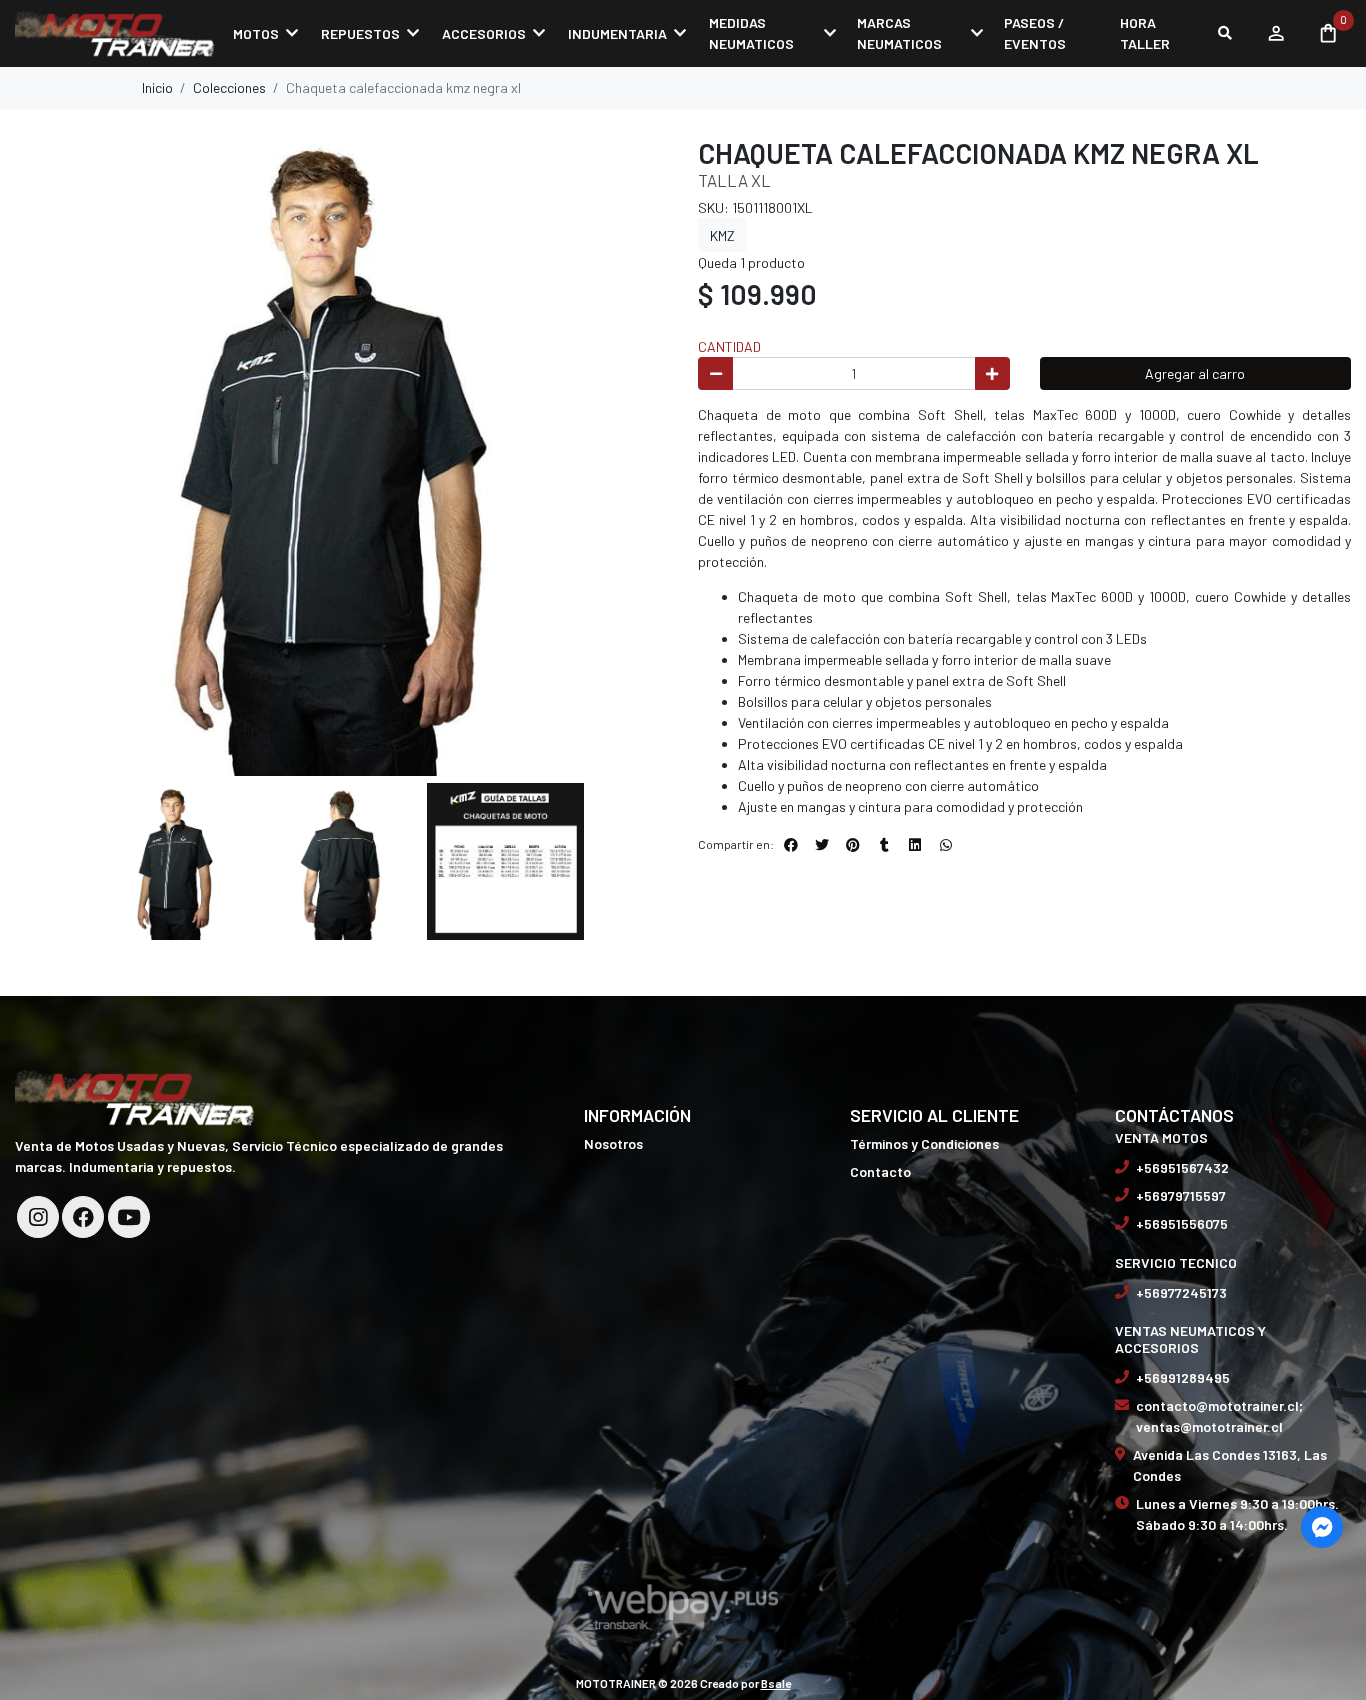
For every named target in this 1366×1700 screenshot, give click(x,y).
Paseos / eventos (1035, 33)
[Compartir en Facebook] (791, 845)
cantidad (729, 346)
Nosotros (613, 1143)
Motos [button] (256, 33)
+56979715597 (1181, 1195)
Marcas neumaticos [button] (899, 33)
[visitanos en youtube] (129, 1217)
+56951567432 (1182, 1167)
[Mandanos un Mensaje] (1322, 1527)
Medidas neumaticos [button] (751, 33)
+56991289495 (1183, 1377)
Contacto (880, 1171)
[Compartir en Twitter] (822, 845)
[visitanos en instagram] (38, 1217)
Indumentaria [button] (617, 33)
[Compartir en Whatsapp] (946, 845)
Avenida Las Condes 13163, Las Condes (1230, 1465)
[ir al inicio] (135, 1096)
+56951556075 (1182, 1223)
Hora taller (1145, 33)
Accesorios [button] (484, 33)
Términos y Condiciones (924, 1143)
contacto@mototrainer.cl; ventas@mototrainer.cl (1219, 1416)
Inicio (157, 87)
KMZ (722, 235)
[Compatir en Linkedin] (915, 845)
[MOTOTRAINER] (115, 33)
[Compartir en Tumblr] (884, 845)
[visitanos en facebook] (83, 1217)
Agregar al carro (1195, 373)
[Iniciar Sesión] (1275, 33)
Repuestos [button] (360, 33)
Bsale (776, 1683)
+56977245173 (1181, 1292)
